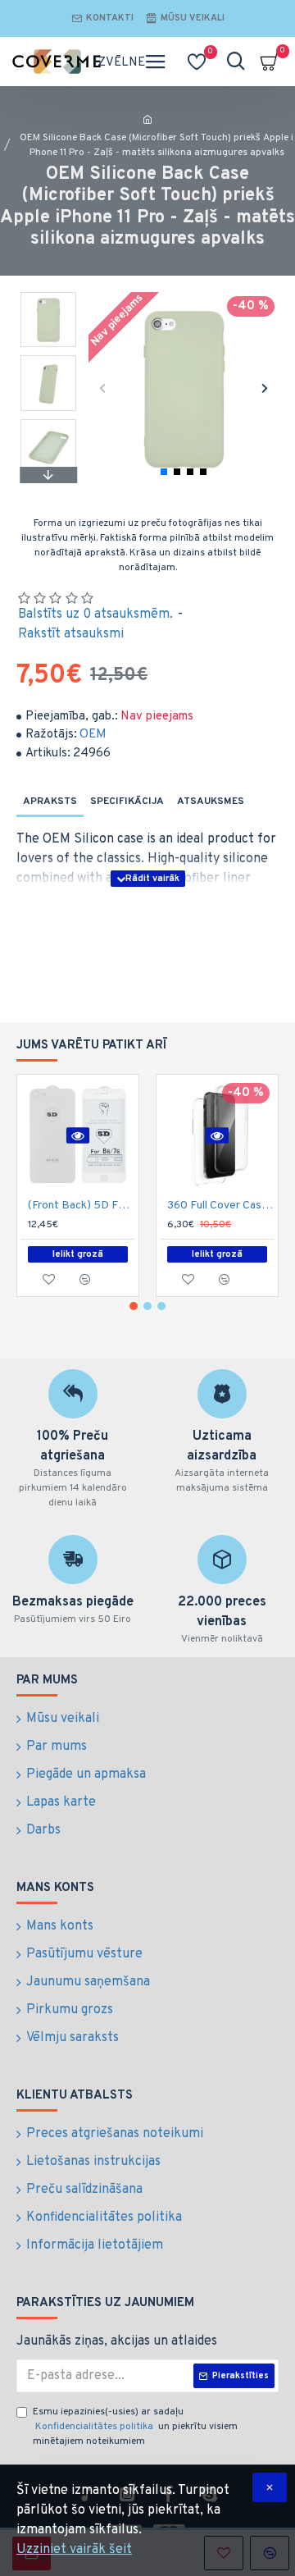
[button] (103, 388)
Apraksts (50, 802)
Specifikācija (127, 802)
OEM (93, 735)
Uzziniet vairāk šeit (74, 2550)
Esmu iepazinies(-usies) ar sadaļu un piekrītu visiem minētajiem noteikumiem (135, 2427)
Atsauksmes (211, 802)
